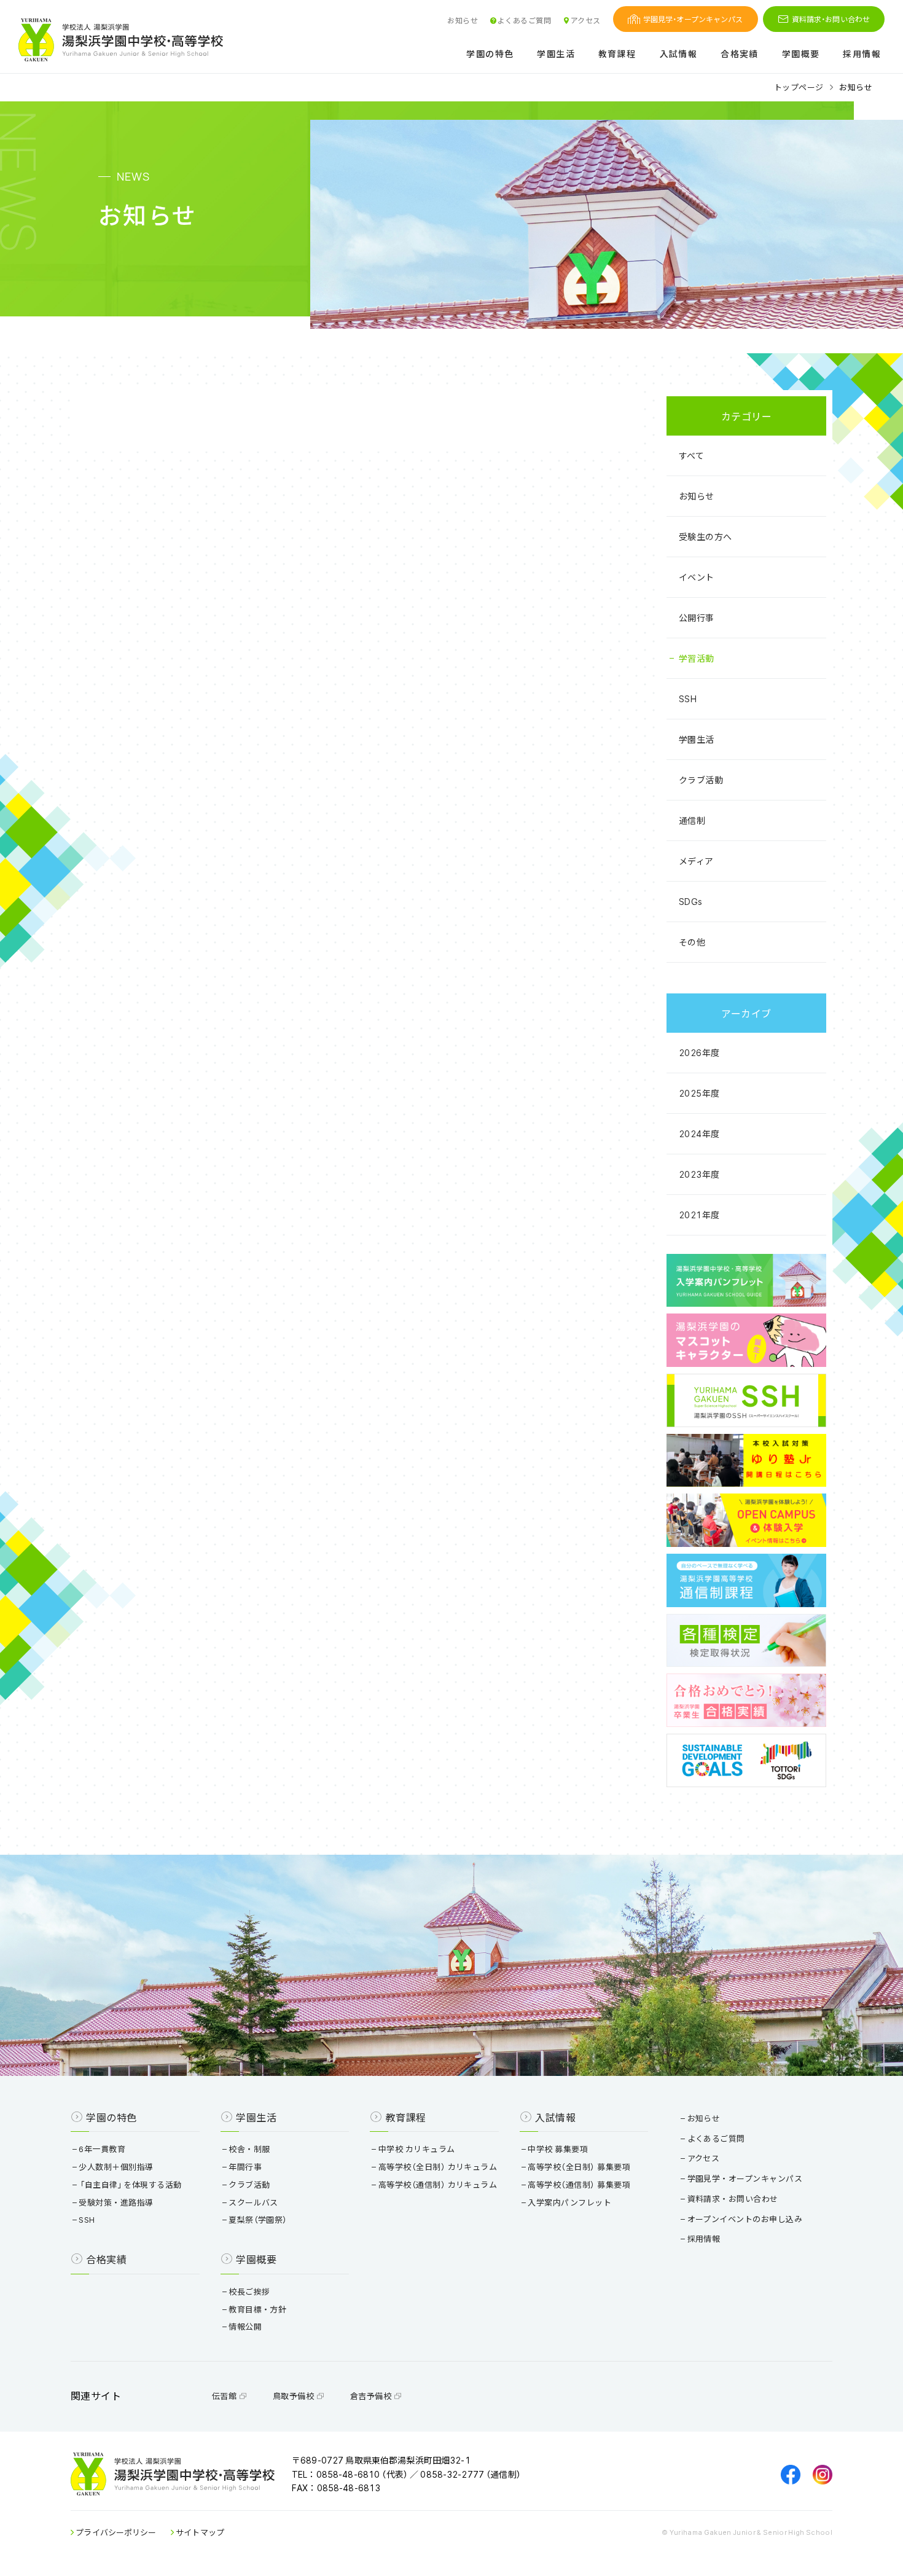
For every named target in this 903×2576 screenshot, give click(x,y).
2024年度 (699, 1133)
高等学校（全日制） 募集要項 (579, 2167)
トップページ (799, 87)
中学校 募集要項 (558, 2149)
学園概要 (801, 54)
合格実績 (740, 54)
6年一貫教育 (102, 2149)
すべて (691, 455)
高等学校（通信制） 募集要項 (579, 2184)
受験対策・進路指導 (116, 2202)
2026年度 (699, 1052)
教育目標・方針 (257, 2309)
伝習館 (225, 2396)
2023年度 (699, 1174)
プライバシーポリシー (115, 2532)
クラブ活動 (701, 780)
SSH (688, 699)
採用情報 (862, 54)
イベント (697, 577)
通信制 (692, 820)
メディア (696, 861)
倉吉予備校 (372, 2396)
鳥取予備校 (295, 2396)
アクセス (585, 20)
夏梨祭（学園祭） (258, 2219)
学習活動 (697, 658)
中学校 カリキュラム (417, 2149)
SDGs (691, 901)
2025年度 (699, 1093)
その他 (692, 942)
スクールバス (253, 2202)
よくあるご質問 (524, 20)
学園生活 (556, 54)
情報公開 (245, 2326)
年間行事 (245, 2167)
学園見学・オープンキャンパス (693, 19)
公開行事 (697, 617)
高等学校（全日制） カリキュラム (438, 2167)
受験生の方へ (706, 536)
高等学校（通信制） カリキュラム (438, 2184)
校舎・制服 (249, 2149)
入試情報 (679, 54)
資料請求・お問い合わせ (831, 19)
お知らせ (463, 20)
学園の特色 (490, 54)
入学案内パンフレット (569, 2202)
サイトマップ (199, 2532)
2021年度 (699, 1215)
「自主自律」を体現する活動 (130, 2184)
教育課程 (617, 54)
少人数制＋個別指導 (116, 2167)
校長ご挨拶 (249, 2291)
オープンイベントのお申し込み (745, 2219)
